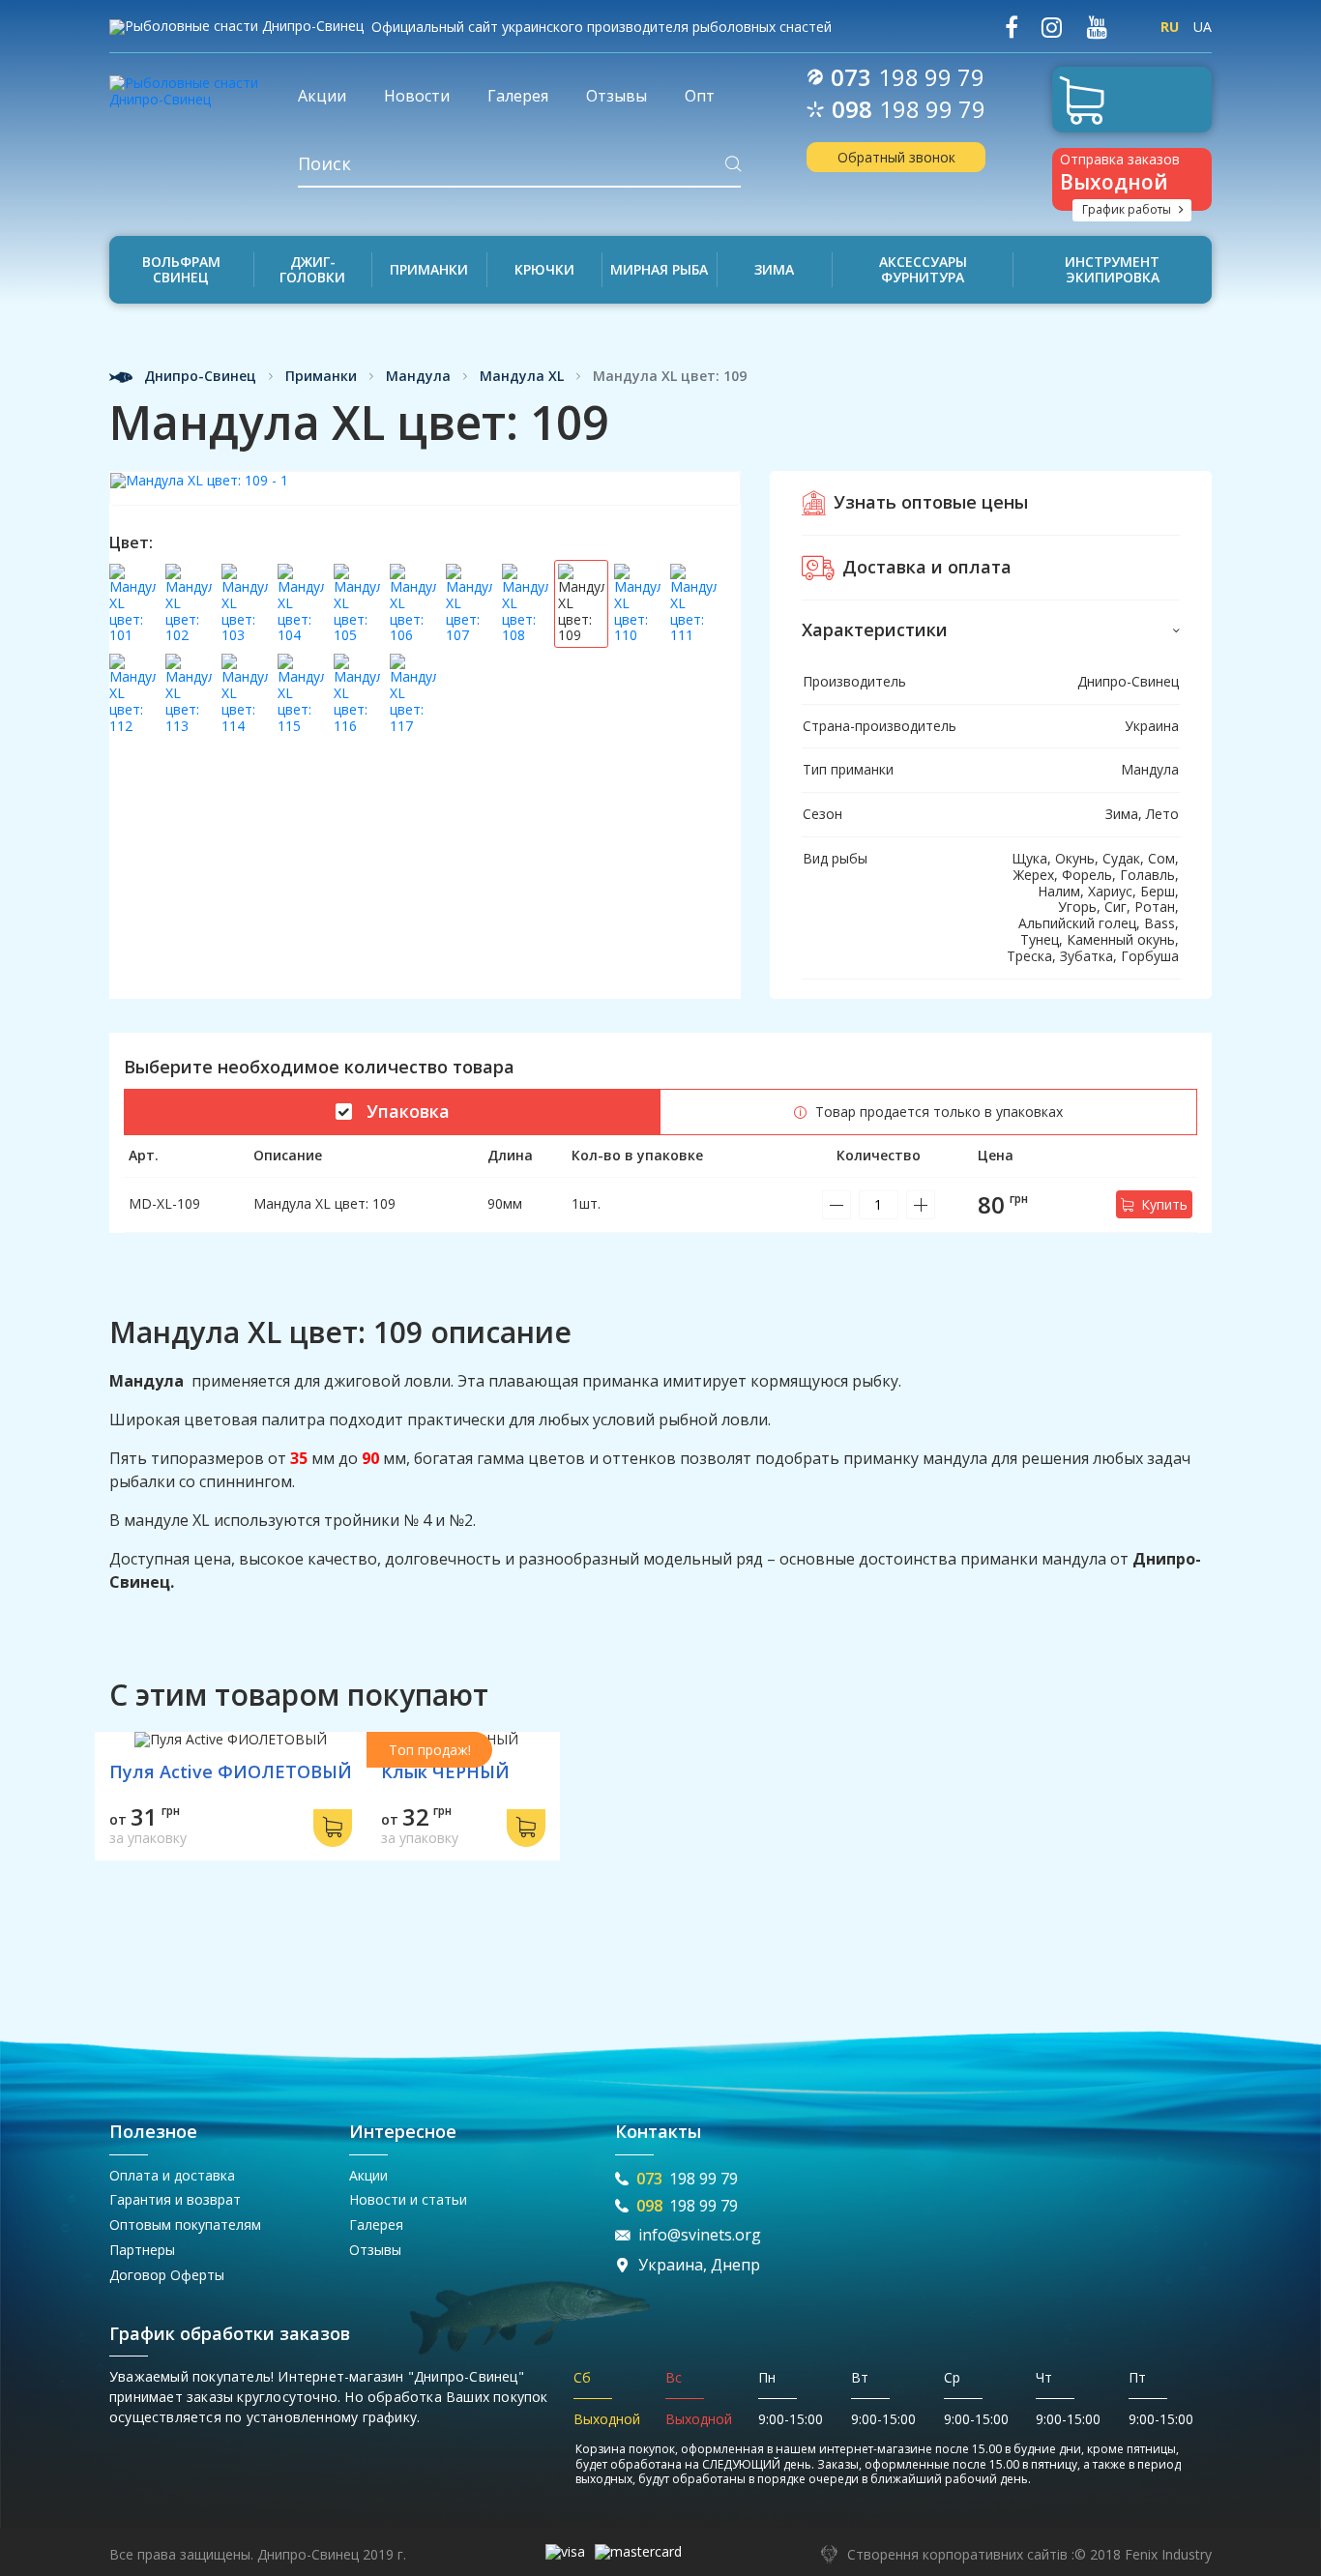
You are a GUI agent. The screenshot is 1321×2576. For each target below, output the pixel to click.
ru (1170, 27)
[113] (189, 694)
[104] (301, 604)
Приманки (321, 377)
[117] (413, 694)
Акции (368, 2175)
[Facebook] (1012, 28)
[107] (469, 604)
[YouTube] (1097, 28)
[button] (991, 630)
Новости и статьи (408, 2199)
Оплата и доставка (172, 2175)
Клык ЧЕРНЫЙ (445, 1771)
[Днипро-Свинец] (189, 85)
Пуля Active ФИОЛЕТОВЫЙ (231, 1771)
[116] (357, 694)
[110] (637, 604)
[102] (189, 604)
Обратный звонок (896, 157)
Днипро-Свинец (198, 377)
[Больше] (921, 1205)
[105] (357, 604)
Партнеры (142, 2250)
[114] (245, 694)
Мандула (418, 377)
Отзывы (375, 2250)
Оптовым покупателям (185, 2225)
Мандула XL (522, 377)
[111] (693, 604)
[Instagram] (1052, 28)
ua (1203, 27)
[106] (413, 604)
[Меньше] (837, 1205)
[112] (132, 694)
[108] (525, 604)
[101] (132, 604)
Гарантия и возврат (175, 2199)
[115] (301, 694)
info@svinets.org (700, 2235)
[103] (245, 604)
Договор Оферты (167, 2275)
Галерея (376, 2225)
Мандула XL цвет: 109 (324, 1203)
